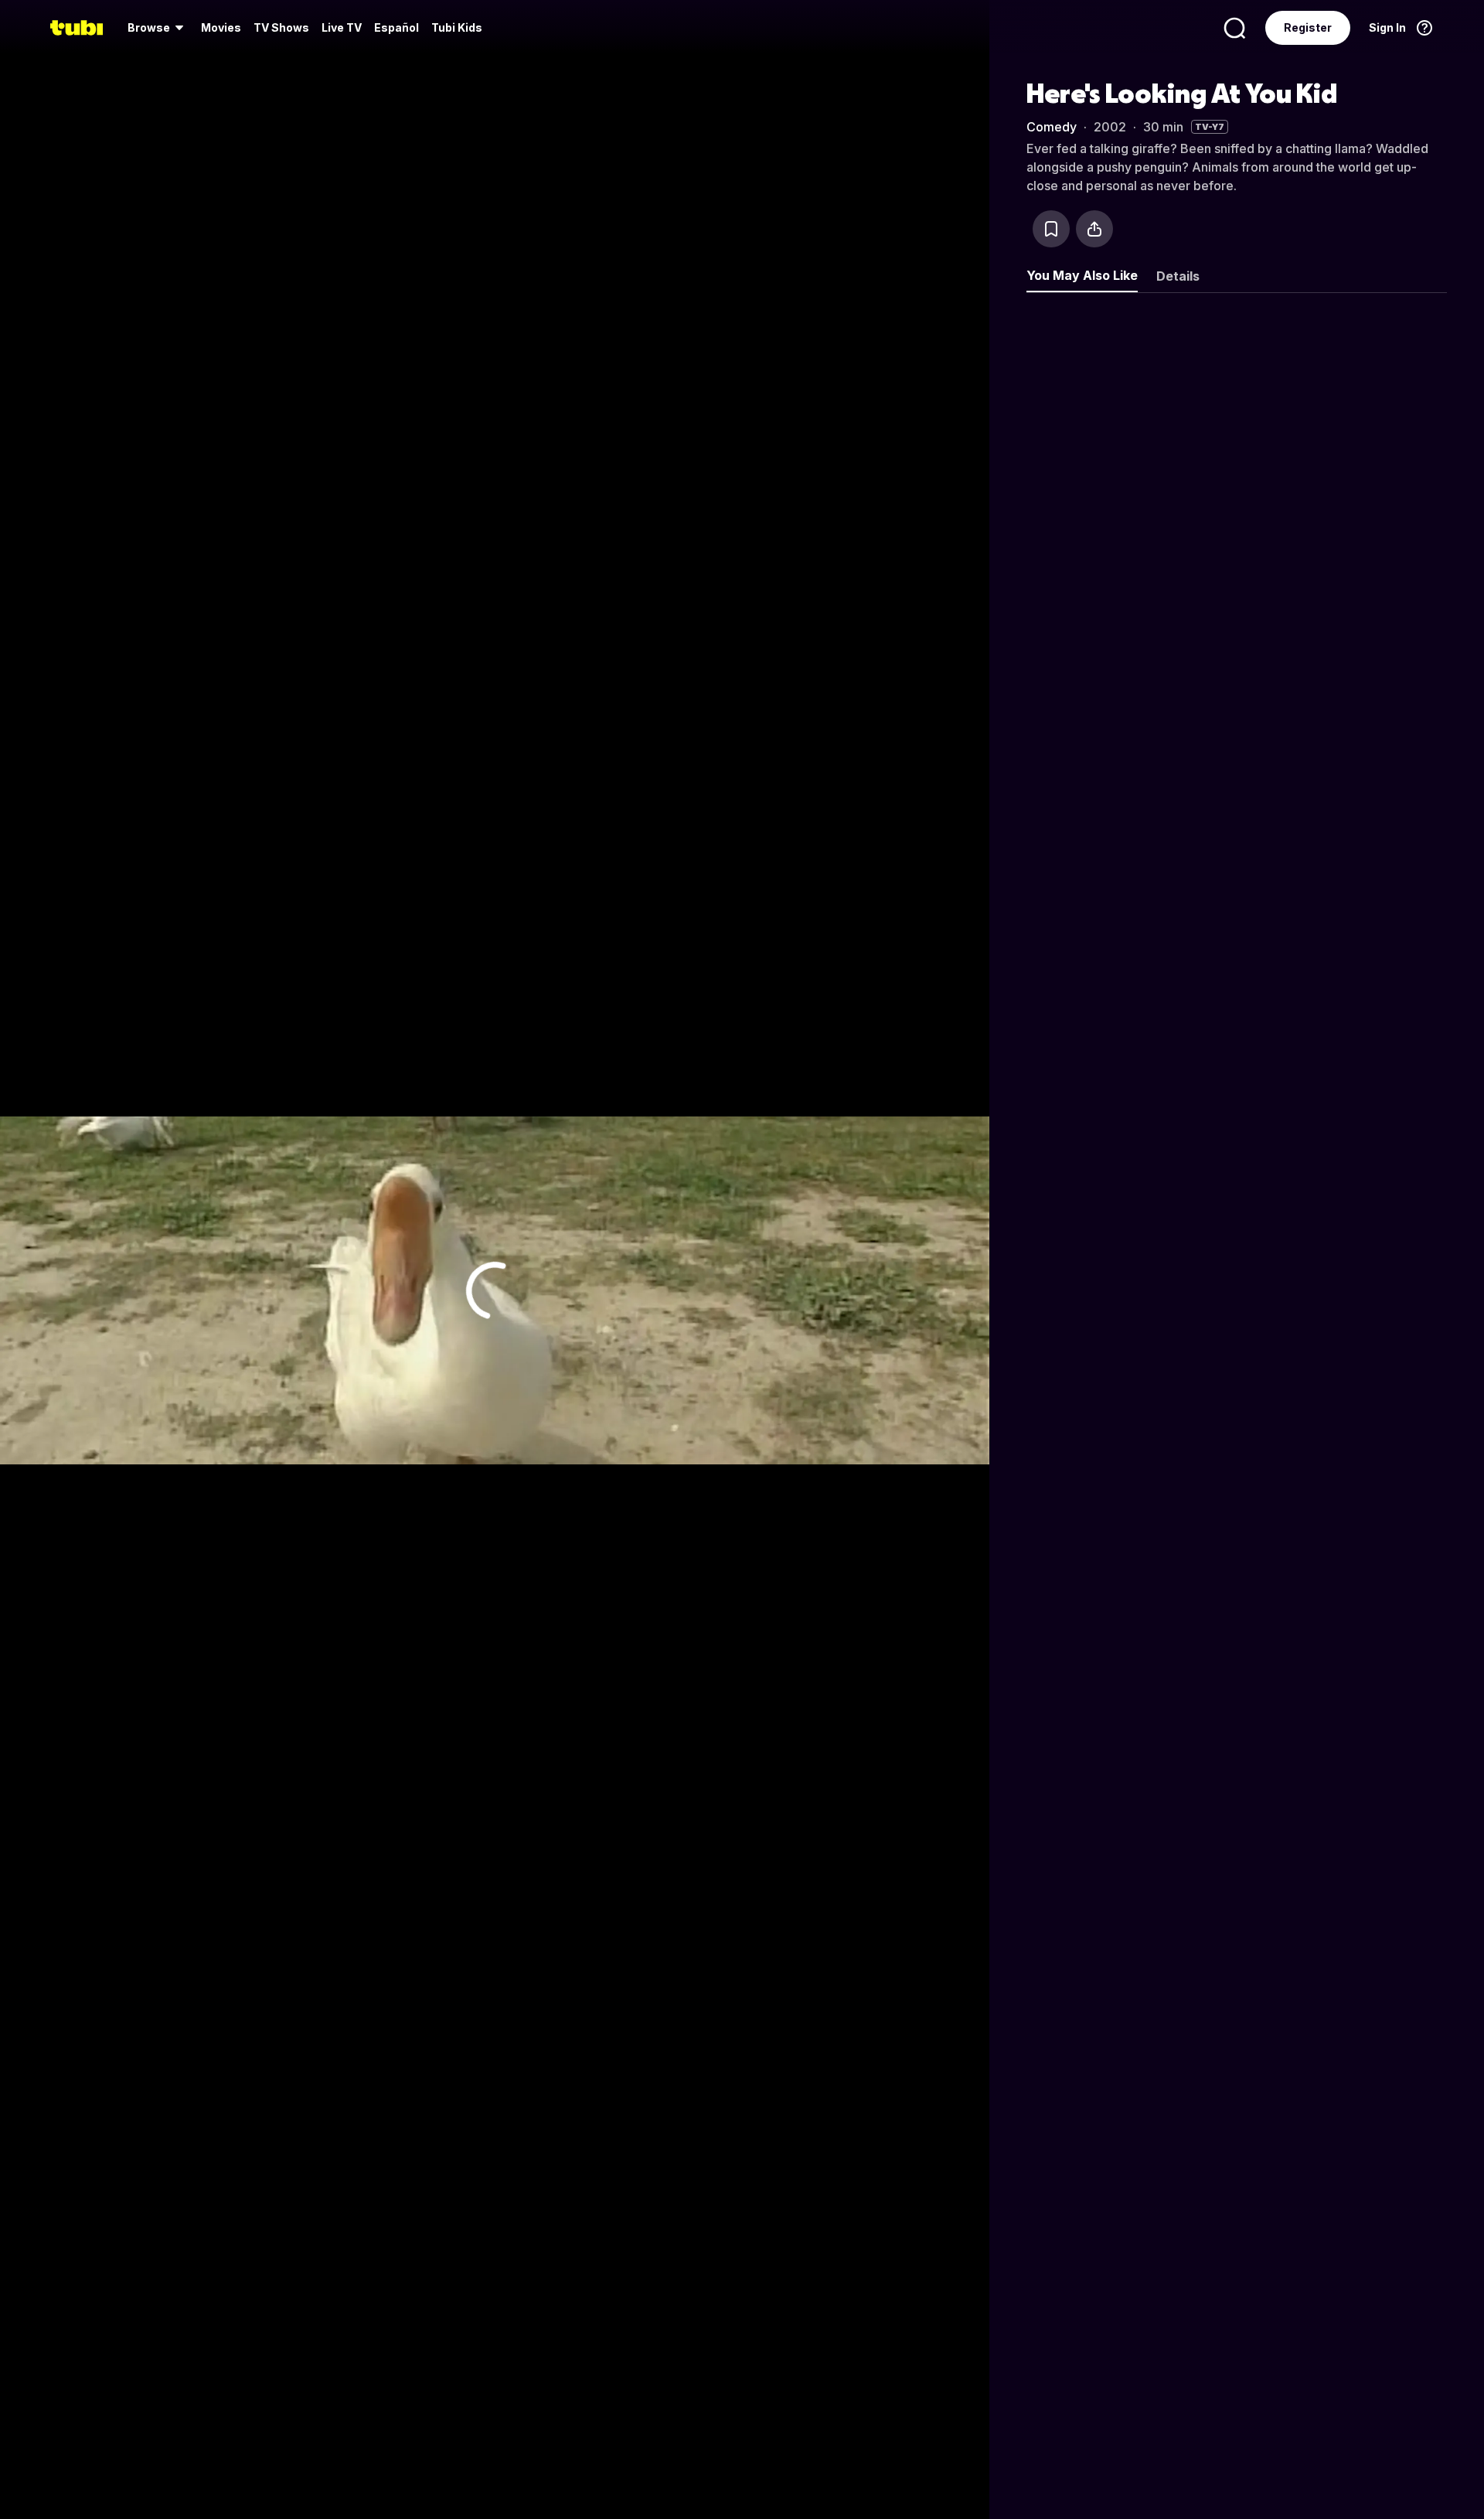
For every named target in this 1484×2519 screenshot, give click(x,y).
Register (1308, 27)
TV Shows (281, 27)
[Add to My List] (1051, 229)
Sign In (1387, 27)
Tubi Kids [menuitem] (457, 27)
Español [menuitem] (397, 27)
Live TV (342, 27)
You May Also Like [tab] (1082, 275)
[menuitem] (158, 28)
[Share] (1094, 229)
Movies (221, 27)
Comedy (1052, 127)
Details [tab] (1178, 276)
